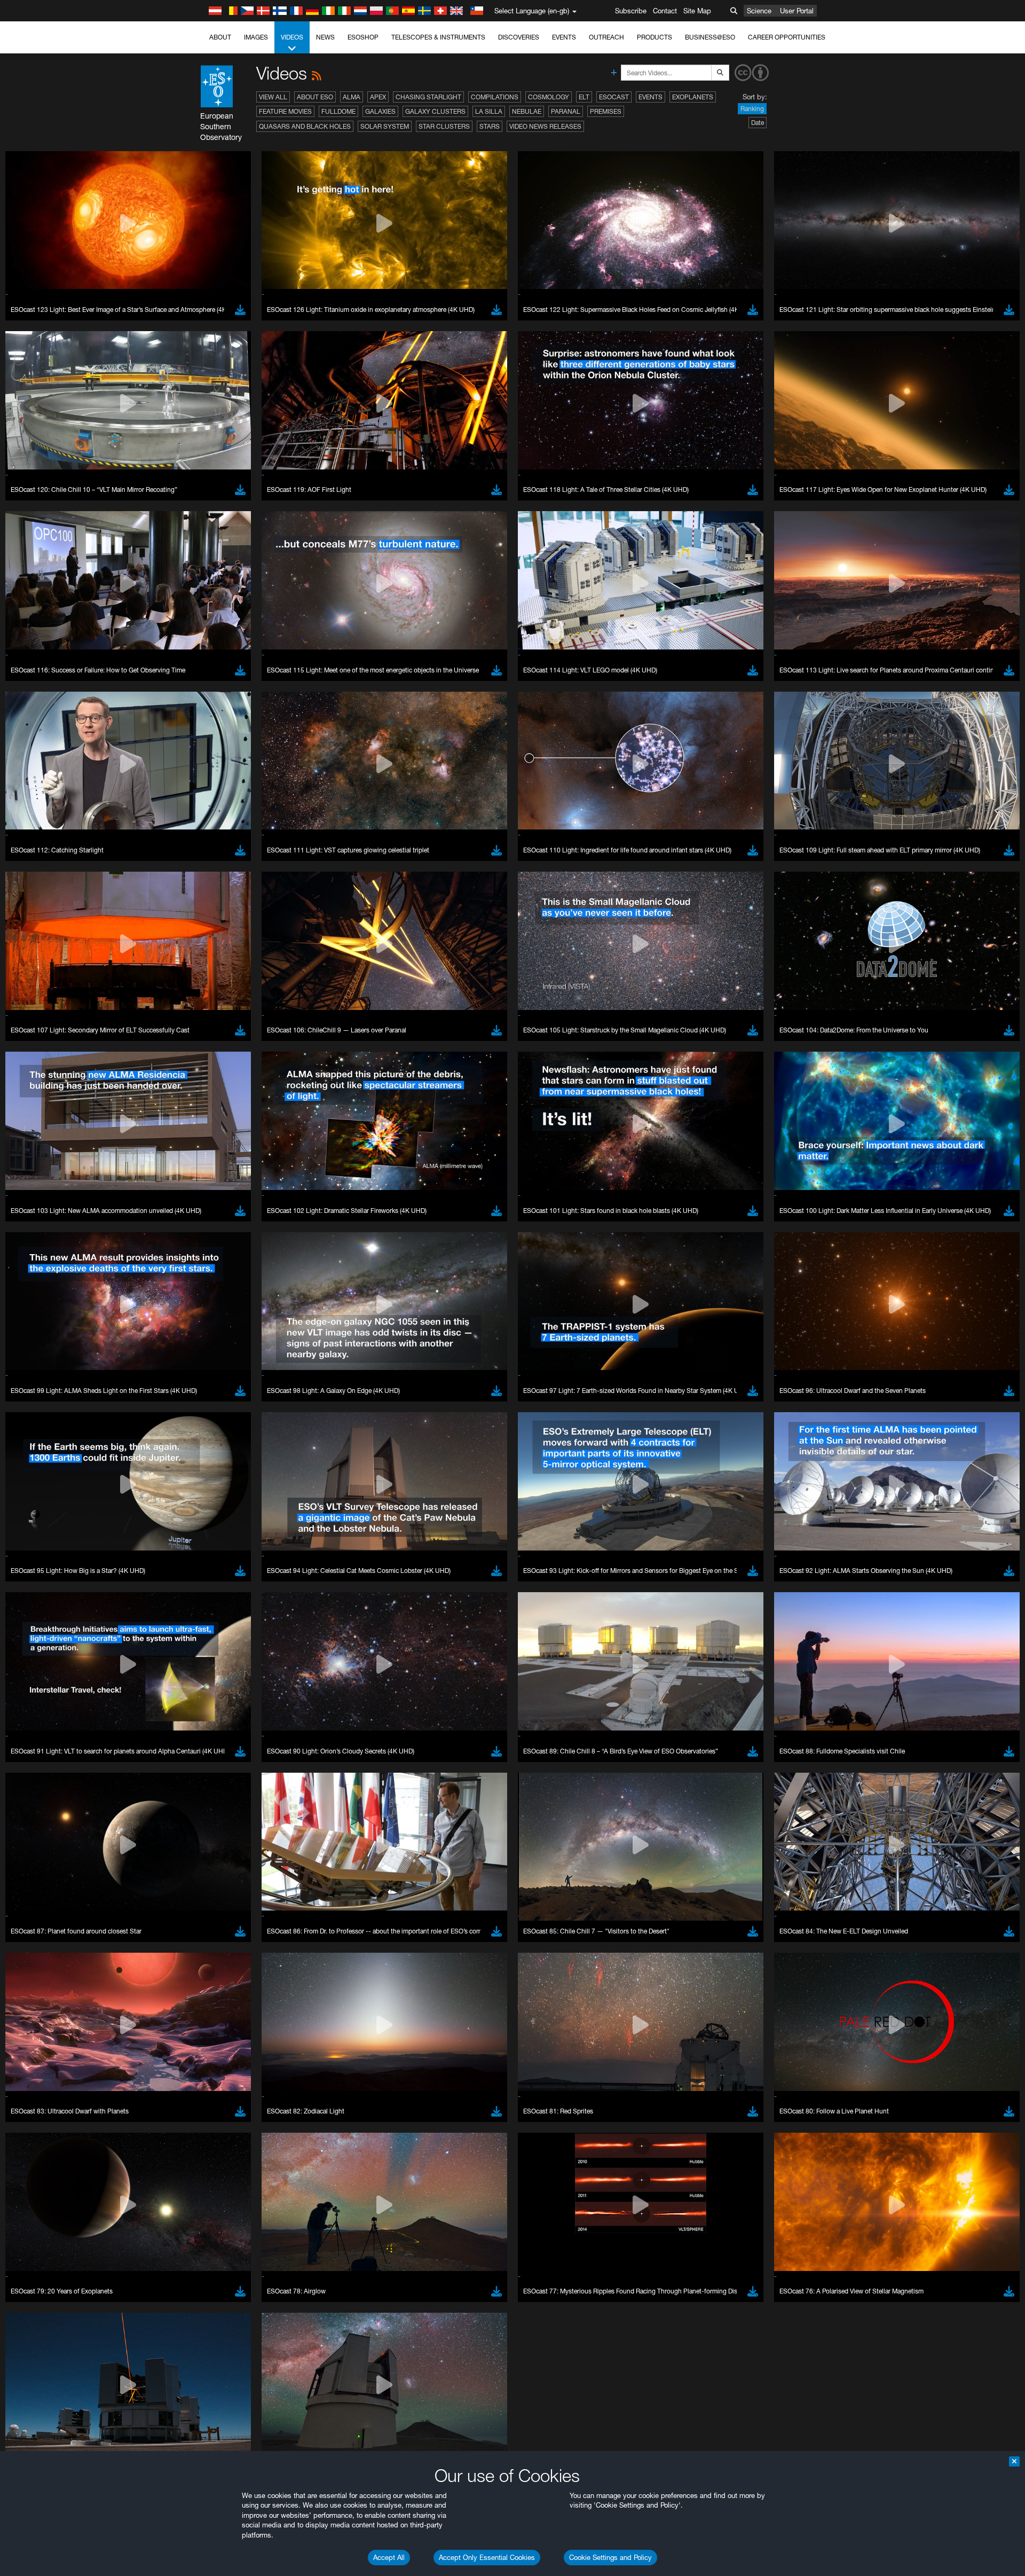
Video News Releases (545, 126)
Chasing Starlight (428, 97)
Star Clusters (444, 126)
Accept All (389, 2557)
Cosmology (549, 97)
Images (256, 37)
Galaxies (380, 111)
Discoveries (519, 37)
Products (655, 37)
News (325, 37)
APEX (378, 97)
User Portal (797, 11)
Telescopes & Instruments (438, 37)
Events (564, 37)
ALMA (352, 97)
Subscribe (631, 11)
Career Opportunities (787, 37)
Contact (665, 11)
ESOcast (614, 97)
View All (273, 97)
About (220, 37)
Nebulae (527, 111)
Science (759, 11)
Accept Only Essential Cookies (487, 2557)
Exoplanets (693, 97)
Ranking (752, 109)
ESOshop (363, 37)
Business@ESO (710, 37)
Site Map (697, 11)
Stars (490, 126)
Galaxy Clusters (435, 111)
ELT (584, 97)
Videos (292, 37)
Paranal (566, 111)
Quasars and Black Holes (305, 126)
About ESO (315, 97)
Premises (606, 111)
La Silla (489, 111)
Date (758, 123)
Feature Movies (285, 111)
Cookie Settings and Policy (610, 2557)
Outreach (606, 37)
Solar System (385, 126)
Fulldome (338, 111)
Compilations (495, 97)
